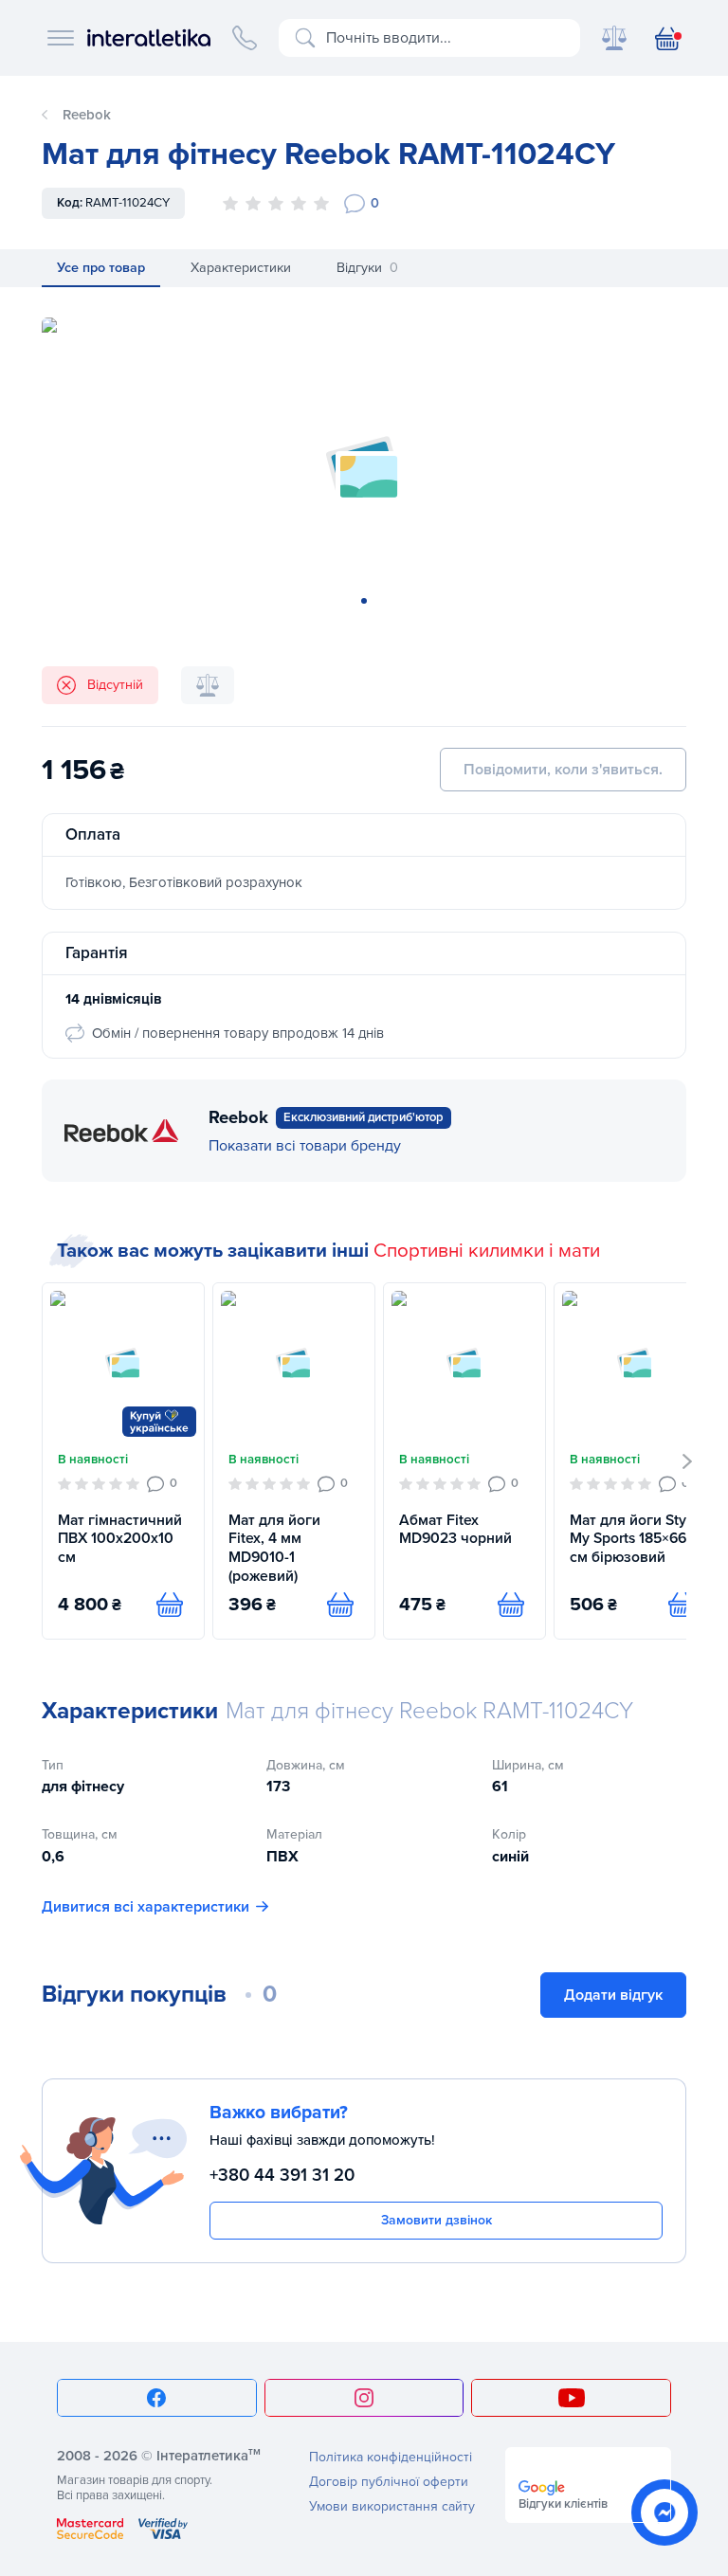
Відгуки (367, 268)
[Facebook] (157, 2398)
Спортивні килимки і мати (487, 1251)
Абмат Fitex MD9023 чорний (455, 1530)
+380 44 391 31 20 (282, 2175)
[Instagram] (364, 2398)
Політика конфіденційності (391, 2457)
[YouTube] (571, 2398)
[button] (688, 1461)
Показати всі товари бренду (305, 1146)
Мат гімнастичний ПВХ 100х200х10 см (120, 1539)
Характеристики (241, 268)
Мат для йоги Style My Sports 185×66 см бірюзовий (634, 1539)
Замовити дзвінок (437, 2220)
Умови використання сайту (392, 2506)
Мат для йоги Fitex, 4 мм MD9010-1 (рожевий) (274, 1548)
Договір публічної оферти (389, 2482)
